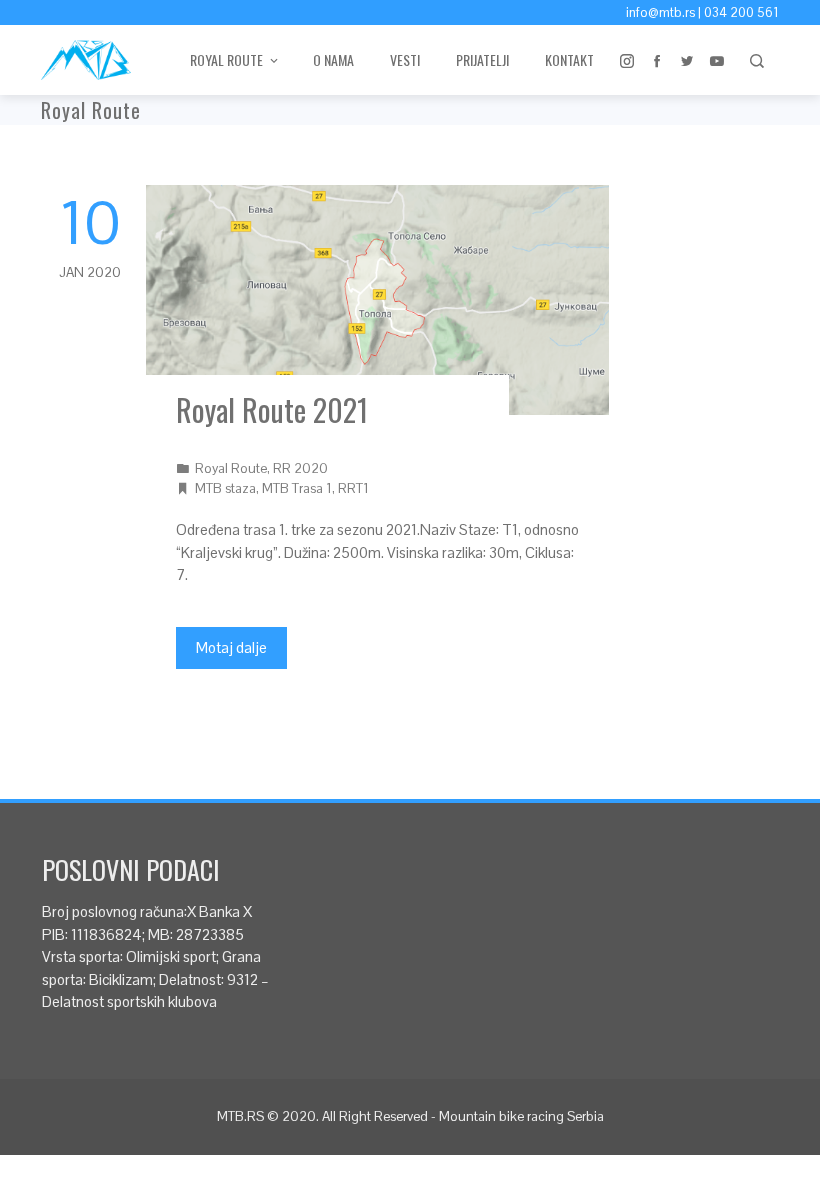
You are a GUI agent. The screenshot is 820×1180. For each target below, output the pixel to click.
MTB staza (225, 488)
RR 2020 (300, 468)
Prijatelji (482, 59)
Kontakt (569, 59)
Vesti (405, 59)
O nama (333, 59)
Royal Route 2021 (272, 409)
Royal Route (231, 468)
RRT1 (353, 488)
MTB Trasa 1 (297, 488)
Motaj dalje (231, 647)
